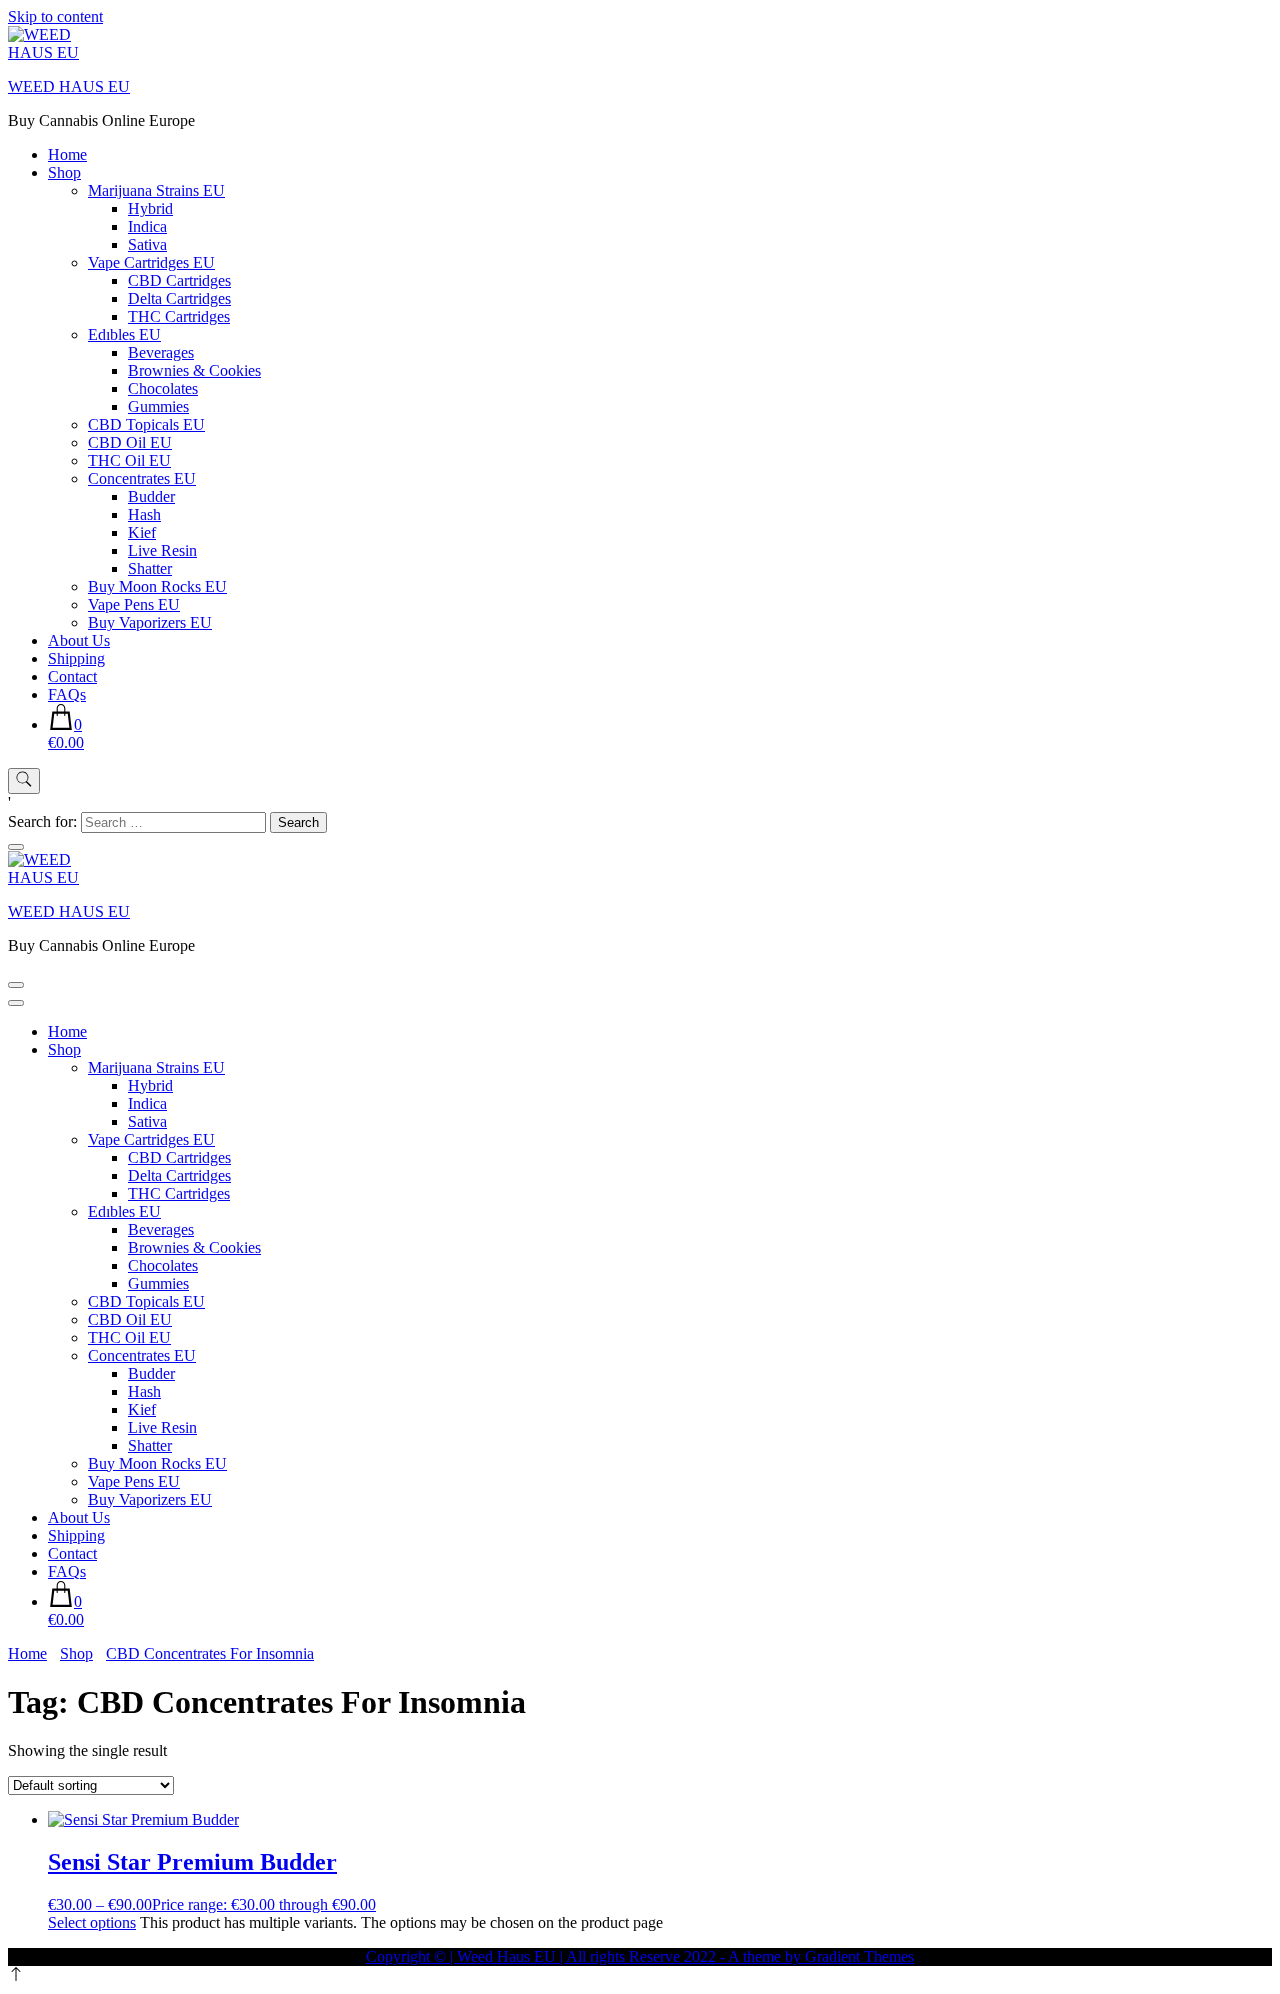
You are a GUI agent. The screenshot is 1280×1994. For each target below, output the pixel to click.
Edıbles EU (124, 334)
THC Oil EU (129, 460)
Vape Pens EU (134, 604)
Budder (151, 496)
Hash (144, 514)
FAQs (67, 694)
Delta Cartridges (179, 298)
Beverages (161, 352)
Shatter (150, 568)
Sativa (147, 244)
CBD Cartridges (179, 280)
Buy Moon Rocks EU (157, 586)
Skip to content (55, 16)
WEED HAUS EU (69, 86)
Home (67, 154)
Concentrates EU (142, 478)
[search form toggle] (24, 781)
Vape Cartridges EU (151, 262)
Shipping (76, 658)
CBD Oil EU (130, 442)
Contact (72, 676)
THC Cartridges (179, 316)
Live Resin (162, 550)
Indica (147, 226)
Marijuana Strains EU (156, 190)
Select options (92, 1922)
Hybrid (150, 208)
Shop (64, 172)
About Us (79, 640)
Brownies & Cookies (194, 370)
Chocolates (163, 388)
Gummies (158, 406)
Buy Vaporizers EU (150, 622)
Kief (142, 532)
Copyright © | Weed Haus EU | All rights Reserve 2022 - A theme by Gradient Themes (640, 1956)
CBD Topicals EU (146, 424)
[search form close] (16, 847)
